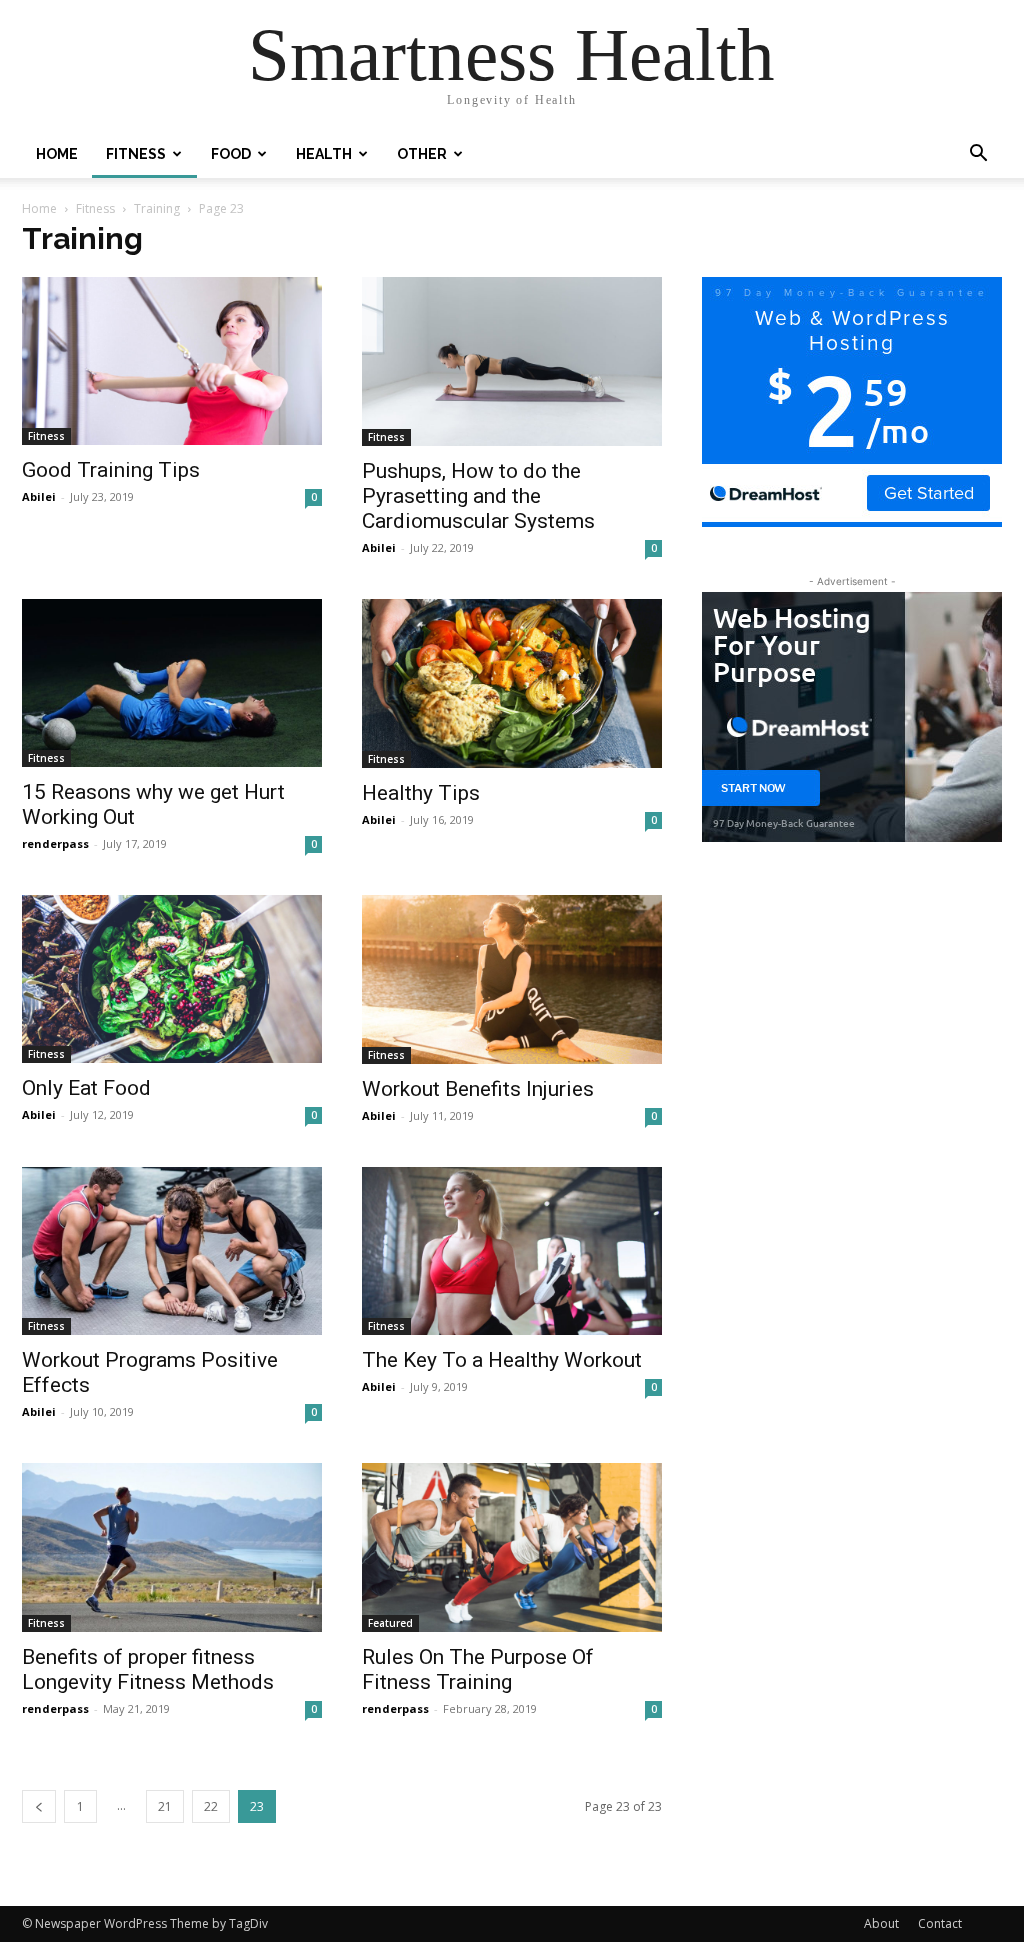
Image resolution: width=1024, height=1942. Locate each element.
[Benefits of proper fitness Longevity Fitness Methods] (172, 1547)
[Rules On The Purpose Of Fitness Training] (512, 1547)
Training (157, 208)
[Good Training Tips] (172, 361)
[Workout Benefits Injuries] (512, 979)
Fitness (136, 154)
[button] (978, 155)
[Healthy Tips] (512, 683)
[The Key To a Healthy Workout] (512, 1251)
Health (324, 154)
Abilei (39, 496)
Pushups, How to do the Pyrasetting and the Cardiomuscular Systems (478, 496)
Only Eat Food (86, 1088)
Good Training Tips (111, 470)
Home (57, 154)
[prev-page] (39, 1806)
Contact (940, 1923)
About (881, 1923)
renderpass (55, 843)
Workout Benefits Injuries (478, 1089)
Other (422, 154)
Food (231, 154)
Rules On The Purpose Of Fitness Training (478, 1669)
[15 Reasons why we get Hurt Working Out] (172, 683)
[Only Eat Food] (172, 979)
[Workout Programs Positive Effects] (172, 1251)
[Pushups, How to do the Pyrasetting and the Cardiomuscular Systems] (512, 361)
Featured (390, 1623)
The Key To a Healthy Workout (502, 1360)
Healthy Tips (421, 793)
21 (165, 1806)
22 (211, 1806)
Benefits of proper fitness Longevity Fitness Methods (148, 1669)
